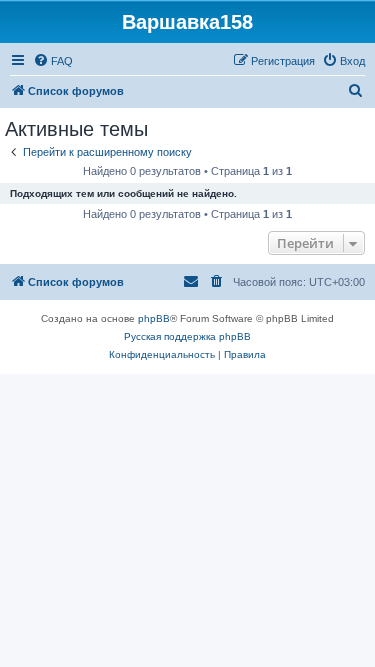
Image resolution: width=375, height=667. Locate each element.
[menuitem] (53, 61)
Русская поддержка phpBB (187, 336)
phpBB (154, 318)
